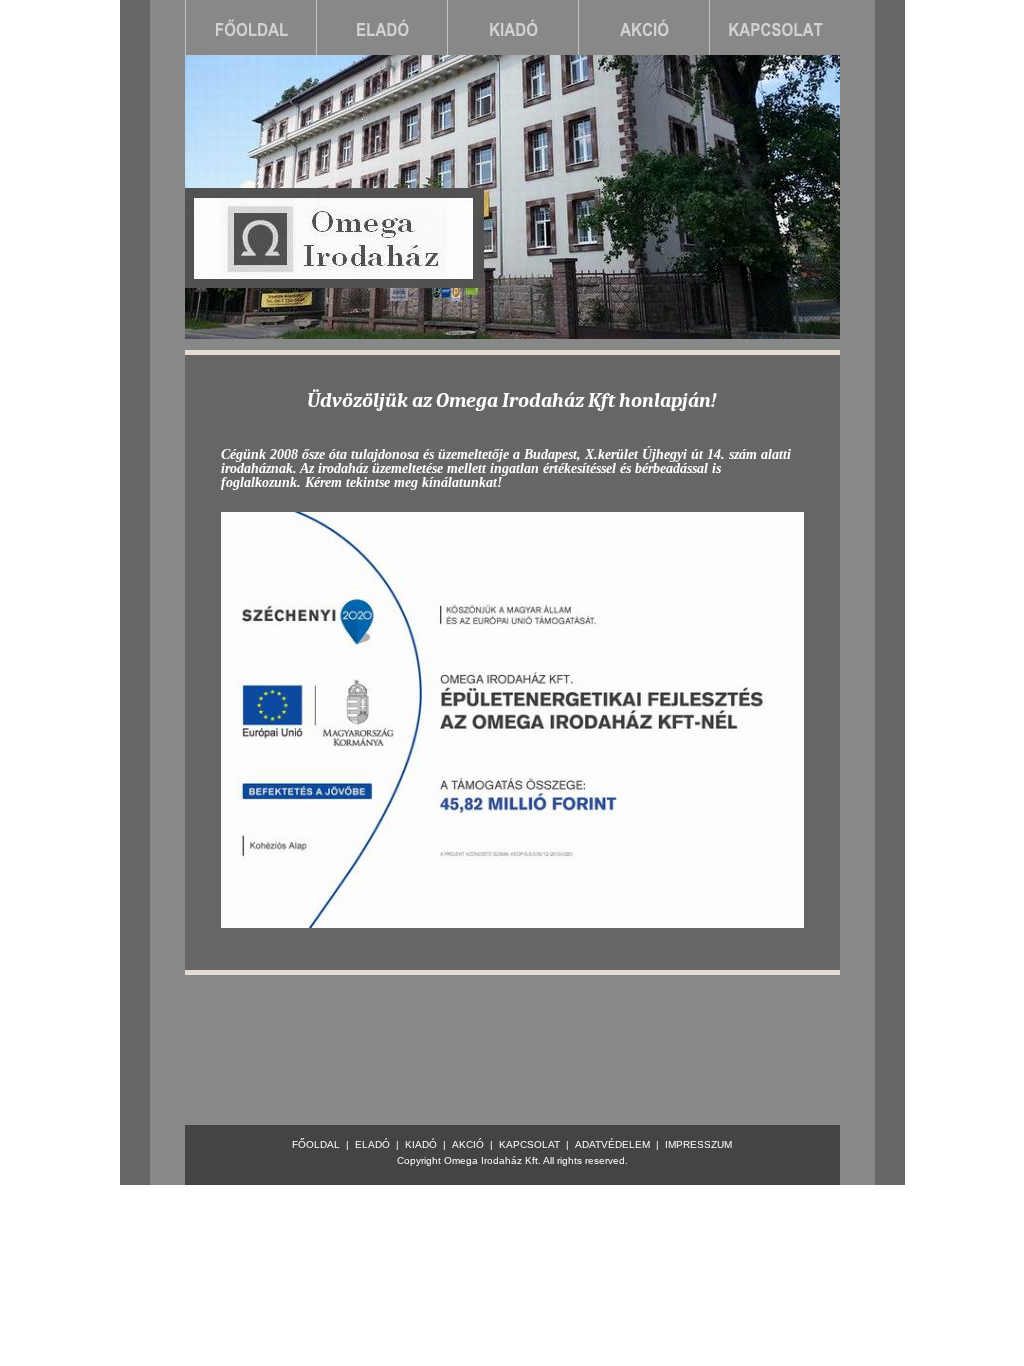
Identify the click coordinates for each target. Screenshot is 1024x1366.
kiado (512, 27)
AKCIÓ (468, 1144)
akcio (643, 27)
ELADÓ (372, 1144)
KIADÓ (421, 1144)
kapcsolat (774, 27)
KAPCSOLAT (529, 1144)
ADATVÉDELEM (612, 1144)
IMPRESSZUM (698, 1144)
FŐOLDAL (316, 1144)
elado (381, 27)
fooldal (250, 27)
